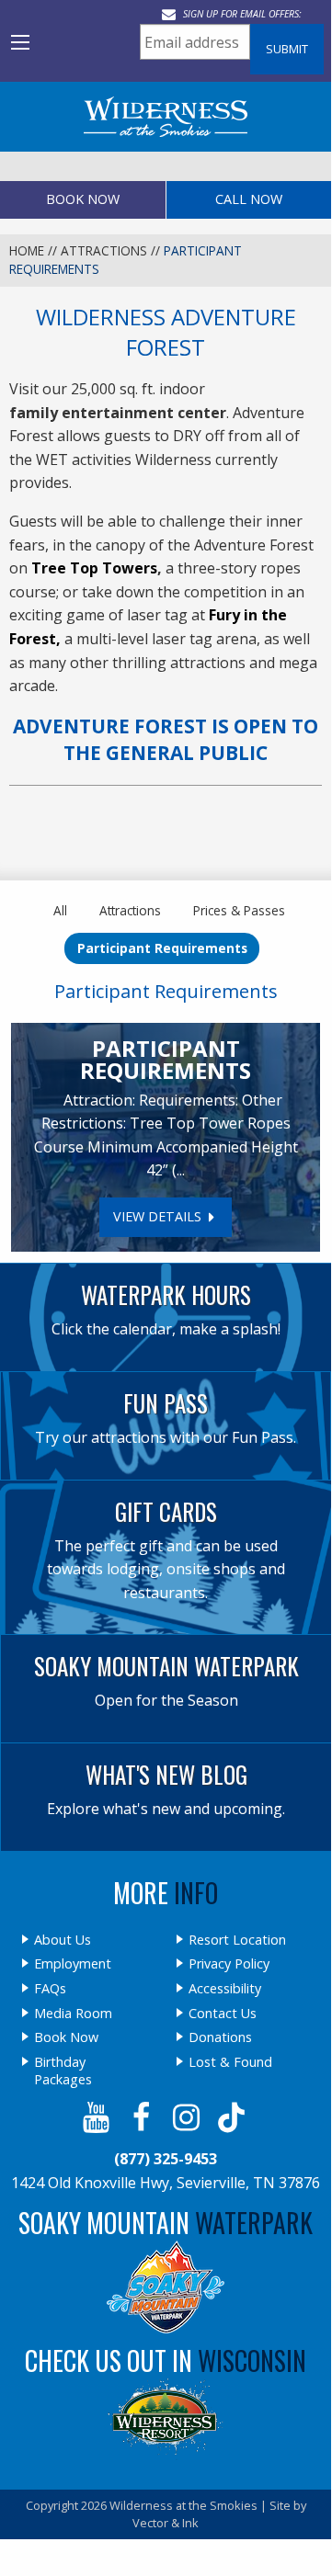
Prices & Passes (239, 910)
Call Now (249, 199)
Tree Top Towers (94, 568)
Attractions (104, 250)
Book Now (83, 199)
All (60, 910)
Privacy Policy (229, 1964)
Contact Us (223, 2014)
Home (27, 250)
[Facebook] (143, 2117)
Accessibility (225, 1989)
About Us (63, 1940)
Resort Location (237, 1940)
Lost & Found (230, 2062)
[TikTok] (233, 2117)
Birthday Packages (63, 2071)
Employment (73, 1964)
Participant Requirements (162, 948)
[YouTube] (98, 2117)
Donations (220, 2037)
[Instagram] (188, 2117)
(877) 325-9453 (166, 2159)
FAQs (50, 1989)
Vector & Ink (166, 2523)
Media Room (73, 2014)
